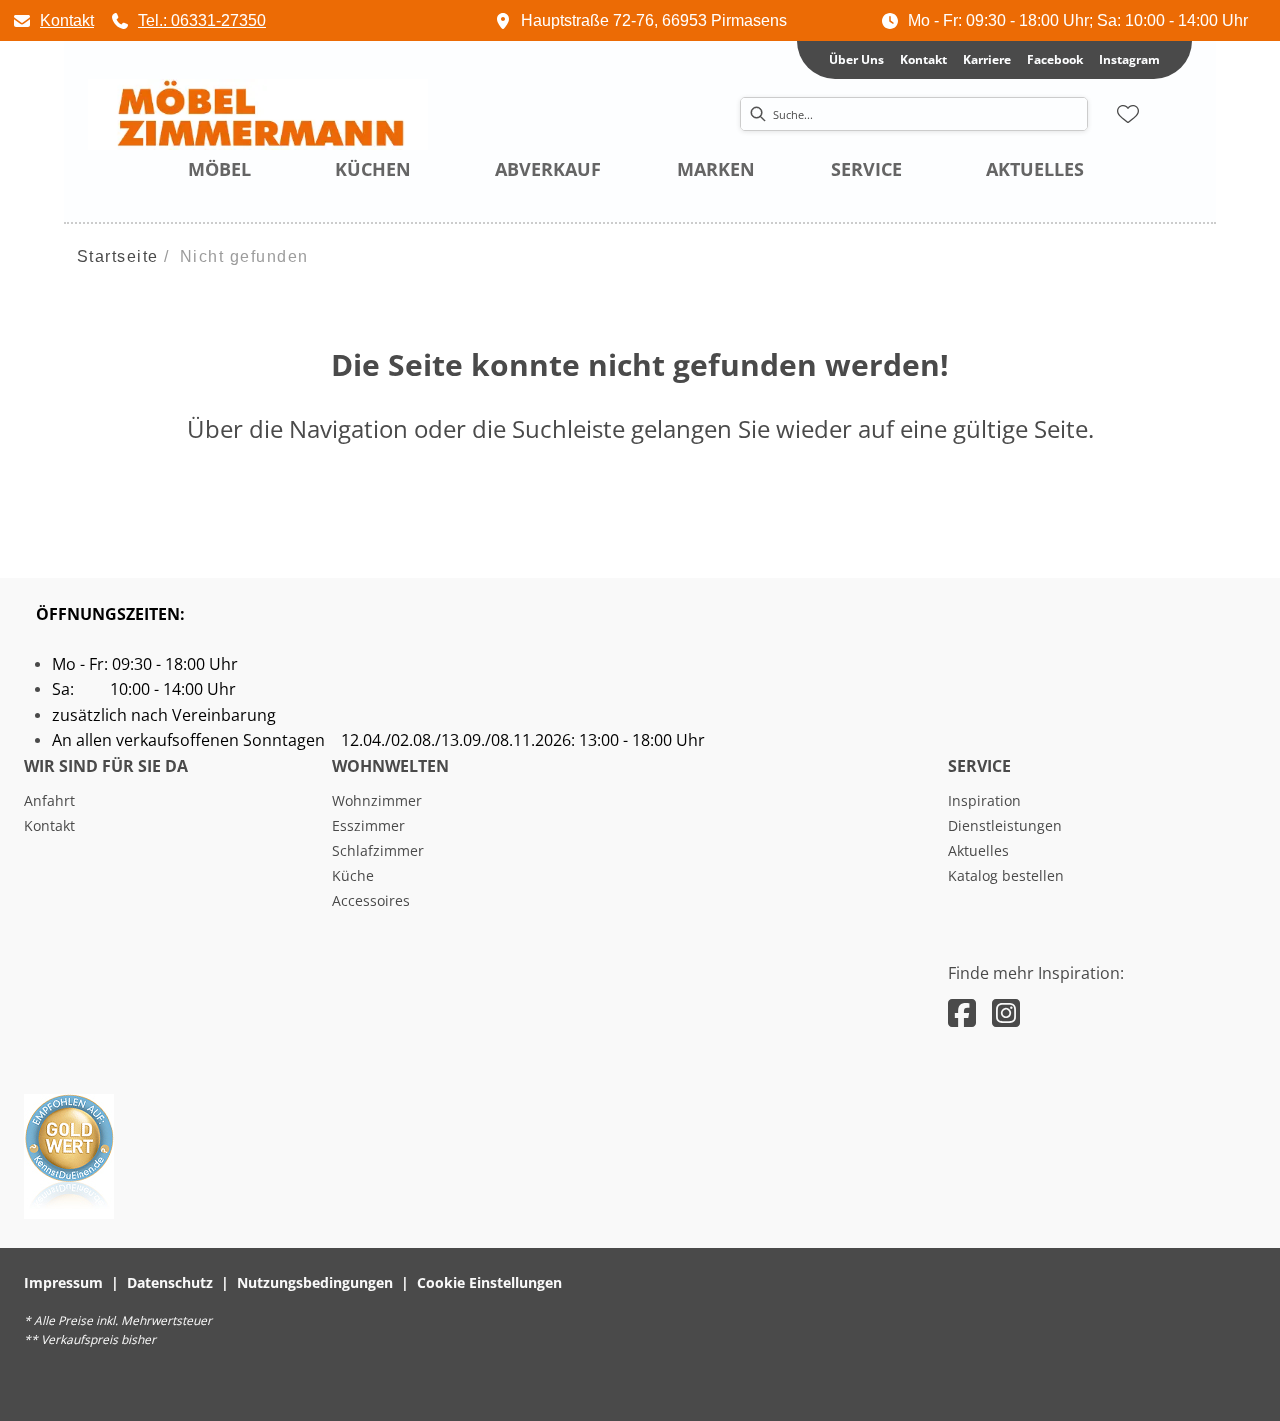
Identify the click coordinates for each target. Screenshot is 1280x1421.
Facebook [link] (1055, 59)
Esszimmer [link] (368, 825)
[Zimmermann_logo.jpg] (258, 115)
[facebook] (962, 1012)
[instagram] (1006, 1012)
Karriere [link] (987, 59)
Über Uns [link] (856, 59)
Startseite (118, 256)
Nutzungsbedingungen (315, 1282)
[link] (53, 20)
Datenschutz (170, 1282)
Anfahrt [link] (49, 800)
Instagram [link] (1129, 59)
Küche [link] (353, 875)
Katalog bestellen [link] (1006, 875)
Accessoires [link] (371, 900)
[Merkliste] (1128, 114)
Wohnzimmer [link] (377, 800)
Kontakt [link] (923, 59)
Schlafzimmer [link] (378, 850)
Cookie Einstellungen (489, 1282)
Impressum (63, 1282)
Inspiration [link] (984, 800)
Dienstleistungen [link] (1005, 825)
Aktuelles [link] (978, 850)
